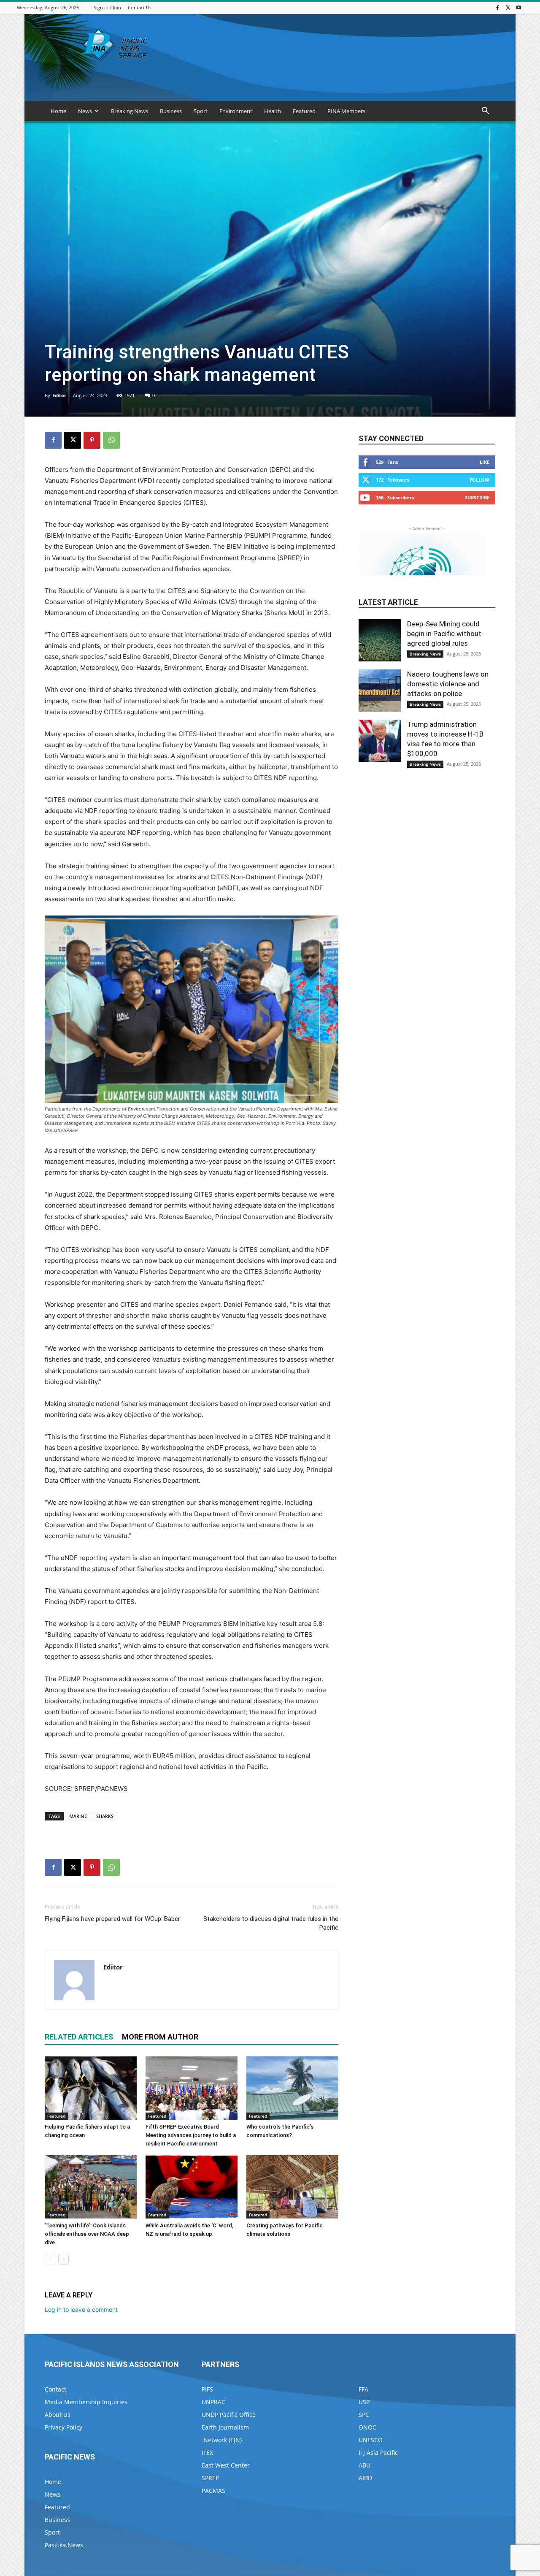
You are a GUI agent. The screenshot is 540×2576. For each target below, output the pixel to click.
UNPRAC (213, 2402)
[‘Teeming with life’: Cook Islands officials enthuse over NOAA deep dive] (91, 2187)
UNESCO (371, 2440)
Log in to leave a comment (81, 2309)
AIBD (365, 2478)
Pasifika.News (64, 2545)
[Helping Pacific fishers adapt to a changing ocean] (91, 2088)
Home (58, 111)
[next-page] (63, 2259)
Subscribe (477, 497)
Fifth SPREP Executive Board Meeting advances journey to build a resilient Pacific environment (191, 2135)
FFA (363, 2389)
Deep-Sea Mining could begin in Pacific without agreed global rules (444, 634)
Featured (304, 111)
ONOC (367, 2427)
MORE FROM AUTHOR (160, 2037)
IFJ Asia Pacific (378, 2453)
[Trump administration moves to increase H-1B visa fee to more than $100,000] (380, 741)
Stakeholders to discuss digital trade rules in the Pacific (271, 1923)
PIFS (207, 2389)
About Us (58, 2415)
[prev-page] (50, 2259)
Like (485, 462)
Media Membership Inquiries (86, 2402)
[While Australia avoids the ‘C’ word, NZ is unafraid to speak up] (192, 2187)
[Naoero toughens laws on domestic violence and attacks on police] (380, 691)
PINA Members (346, 111)
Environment (236, 111)
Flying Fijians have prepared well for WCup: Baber (112, 1919)
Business (171, 111)
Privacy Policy (63, 2427)
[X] (508, 7)
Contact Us (140, 7)
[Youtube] (518, 7)
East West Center (226, 2465)
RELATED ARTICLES (79, 2037)
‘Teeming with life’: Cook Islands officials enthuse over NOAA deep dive (87, 2234)
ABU (364, 2465)
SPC (364, 2415)
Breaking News (130, 111)
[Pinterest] (92, 440)
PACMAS (213, 2491)
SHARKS (105, 1816)
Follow (479, 480)
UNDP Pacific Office (229, 2415)
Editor (59, 395)
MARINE (78, 1816)
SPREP (210, 2478)
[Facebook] (497, 7)
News (85, 111)
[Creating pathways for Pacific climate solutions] (292, 2187)
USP (364, 2402)
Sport (201, 111)
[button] (485, 112)
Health (273, 111)
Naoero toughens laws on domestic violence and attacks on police (448, 684)
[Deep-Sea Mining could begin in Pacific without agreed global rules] (380, 640)
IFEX (207, 2453)
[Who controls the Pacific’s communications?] (292, 2088)
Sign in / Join (107, 7)
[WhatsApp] (111, 440)
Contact (55, 2389)
